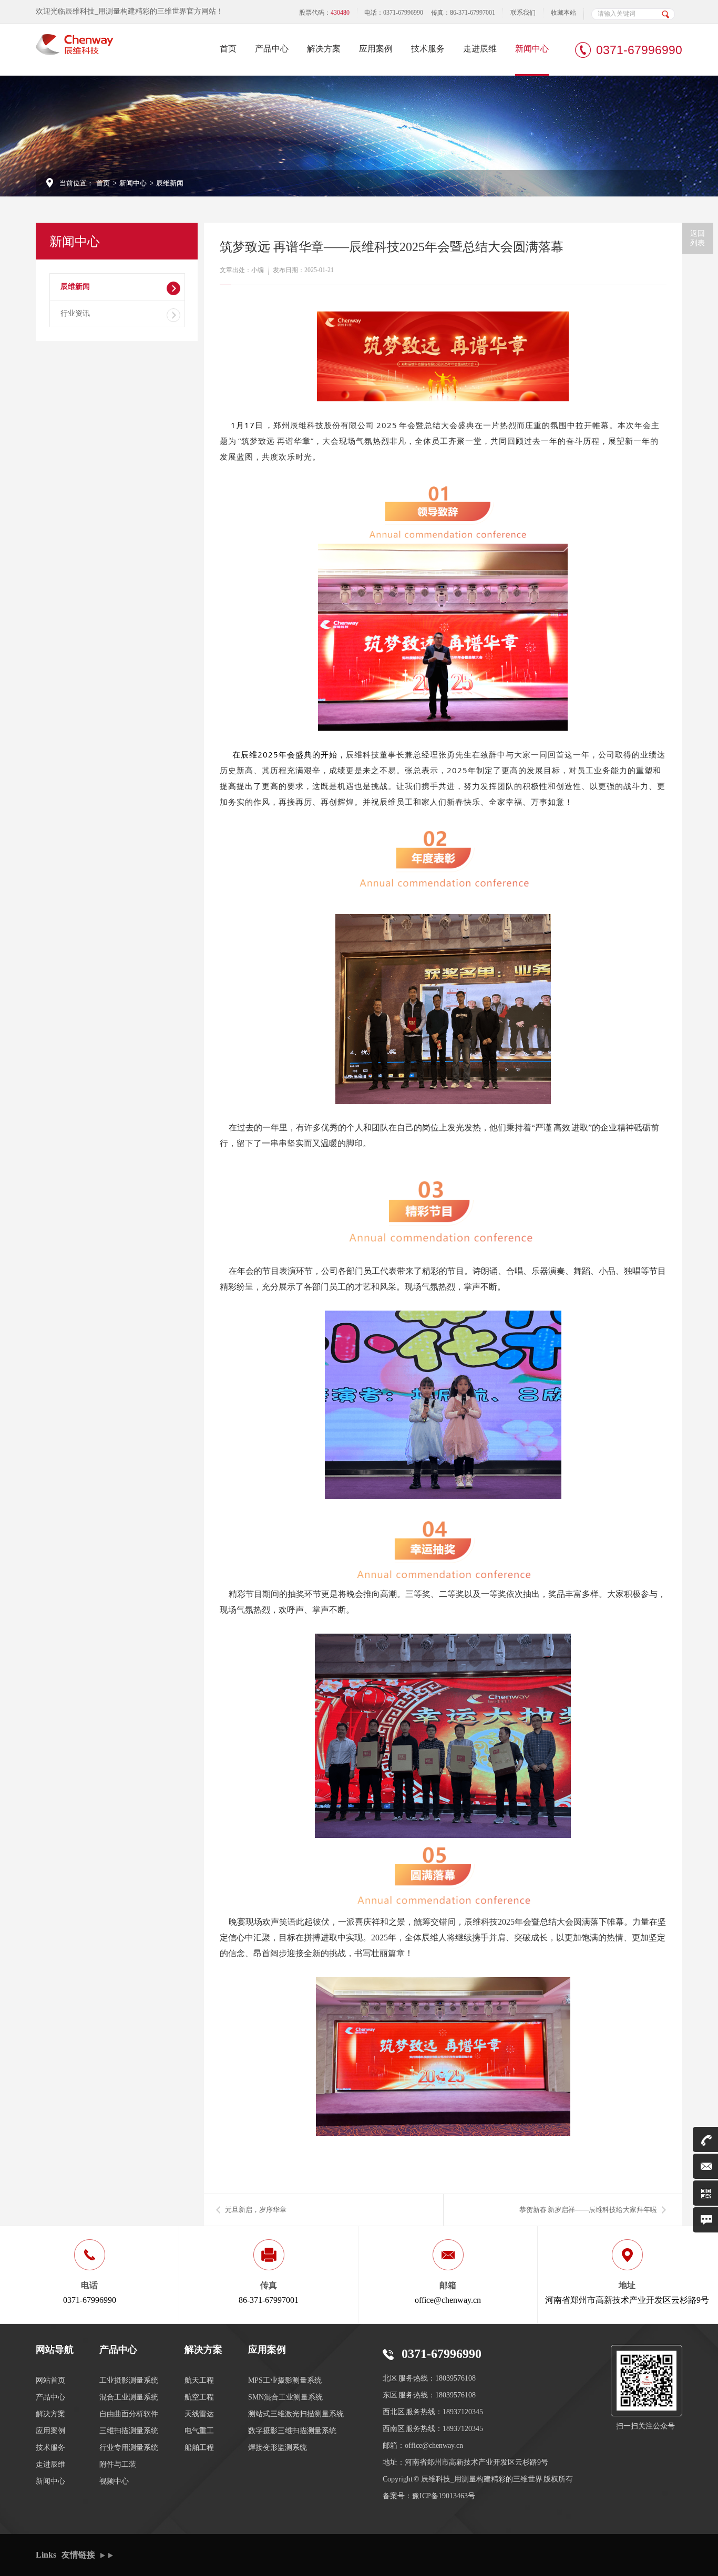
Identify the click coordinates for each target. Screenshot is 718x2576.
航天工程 (199, 2380)
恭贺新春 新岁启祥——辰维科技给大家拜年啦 (588, 2210)
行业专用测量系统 (129, 2448)
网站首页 (50, 2380)
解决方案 (324, 49)
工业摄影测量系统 (129, 2380)
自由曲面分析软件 (129, 2414)
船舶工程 (199, 2448)
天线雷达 (199, 2414)
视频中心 (114, 2481)
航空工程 (199, 2397)
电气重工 (199, 2431)
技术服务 (428, 49)
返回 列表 (698, 238)
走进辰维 (480, 49)
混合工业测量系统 (129, 2397)
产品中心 (272, 49)
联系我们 (523, 13)
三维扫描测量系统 (129, 2431)
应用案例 (376, 49)
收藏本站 (563, 13)
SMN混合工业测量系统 (285, 2397)
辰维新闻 (170, 183)
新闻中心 (532, 49)
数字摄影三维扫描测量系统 (292, 2431)
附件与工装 (118, 2464)
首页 (228, 49)
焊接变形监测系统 (278, 2448)
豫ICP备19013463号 (444, 2496)
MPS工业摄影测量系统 (285, 2380)
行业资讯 (75, 313)
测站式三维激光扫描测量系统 (296, 2414)
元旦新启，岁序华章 (256, 2210)
